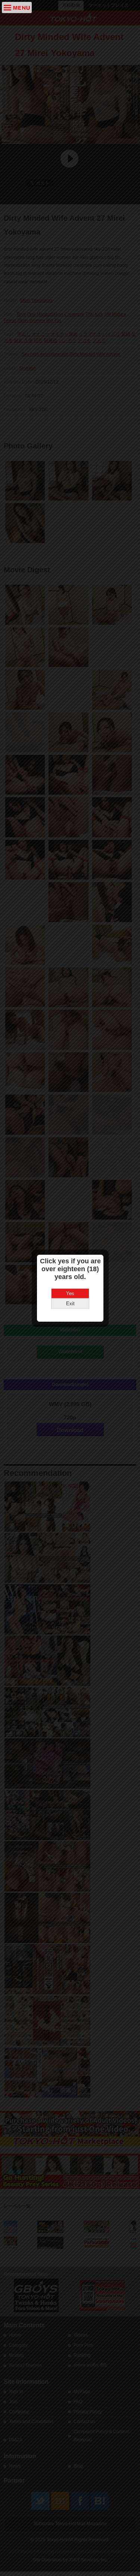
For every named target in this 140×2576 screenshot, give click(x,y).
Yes (70, 1293)
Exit (70, 1304)
